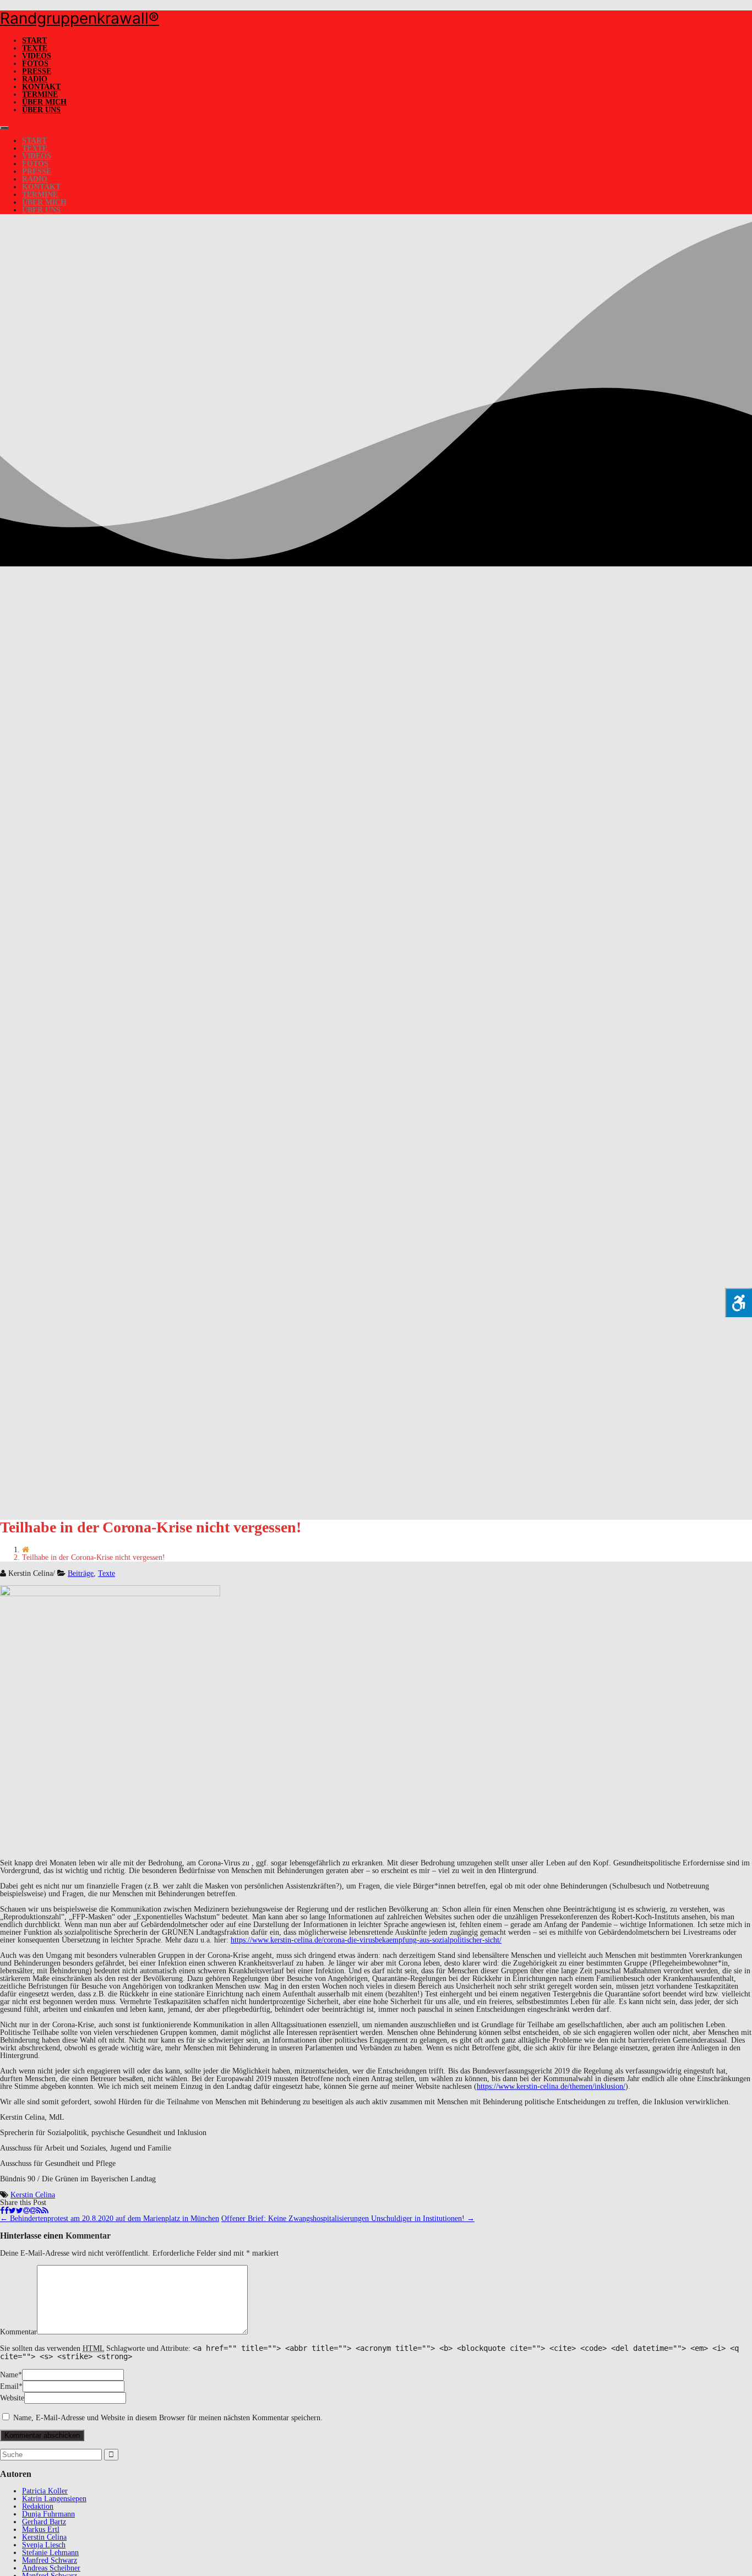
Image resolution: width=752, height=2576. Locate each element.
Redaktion (38, 2506)
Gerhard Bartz (44, 2522)
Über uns (41, 110)
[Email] (30, 2211)
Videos (37, 56)
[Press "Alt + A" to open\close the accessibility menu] (739, 1303)
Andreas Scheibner (51, 2568)
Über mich (44, 102)
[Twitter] (16, 2211)
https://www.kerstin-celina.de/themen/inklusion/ (551, 2086)
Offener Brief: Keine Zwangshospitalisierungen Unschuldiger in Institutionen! (348, 2218)
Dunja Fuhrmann (48, 2514)
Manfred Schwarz (50, 2560)
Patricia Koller (45, 2491)
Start (34, 40)
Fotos (35, 64)
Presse (37, 71)
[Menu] (4, 128)
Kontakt (41, 87)
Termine (40, 94)
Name (9, 2375)
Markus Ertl (41, 2529)
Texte (35, 48)
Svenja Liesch (44, 2545)
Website (12, 2398)
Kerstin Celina (33, 2195)
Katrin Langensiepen (54, 2499)
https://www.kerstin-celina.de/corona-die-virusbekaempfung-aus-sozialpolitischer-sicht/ (366, 1940)
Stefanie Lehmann (50, 2553)
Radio (35, 79)
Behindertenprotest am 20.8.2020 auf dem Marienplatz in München (110, 2218)
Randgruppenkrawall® (80, 18)
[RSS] (42, 2211)
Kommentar (18, 2332)
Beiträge (81, 1573)
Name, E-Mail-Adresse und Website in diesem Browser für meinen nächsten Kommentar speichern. (168, 2418)
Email (9, 2386)
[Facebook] (4, 2211)
